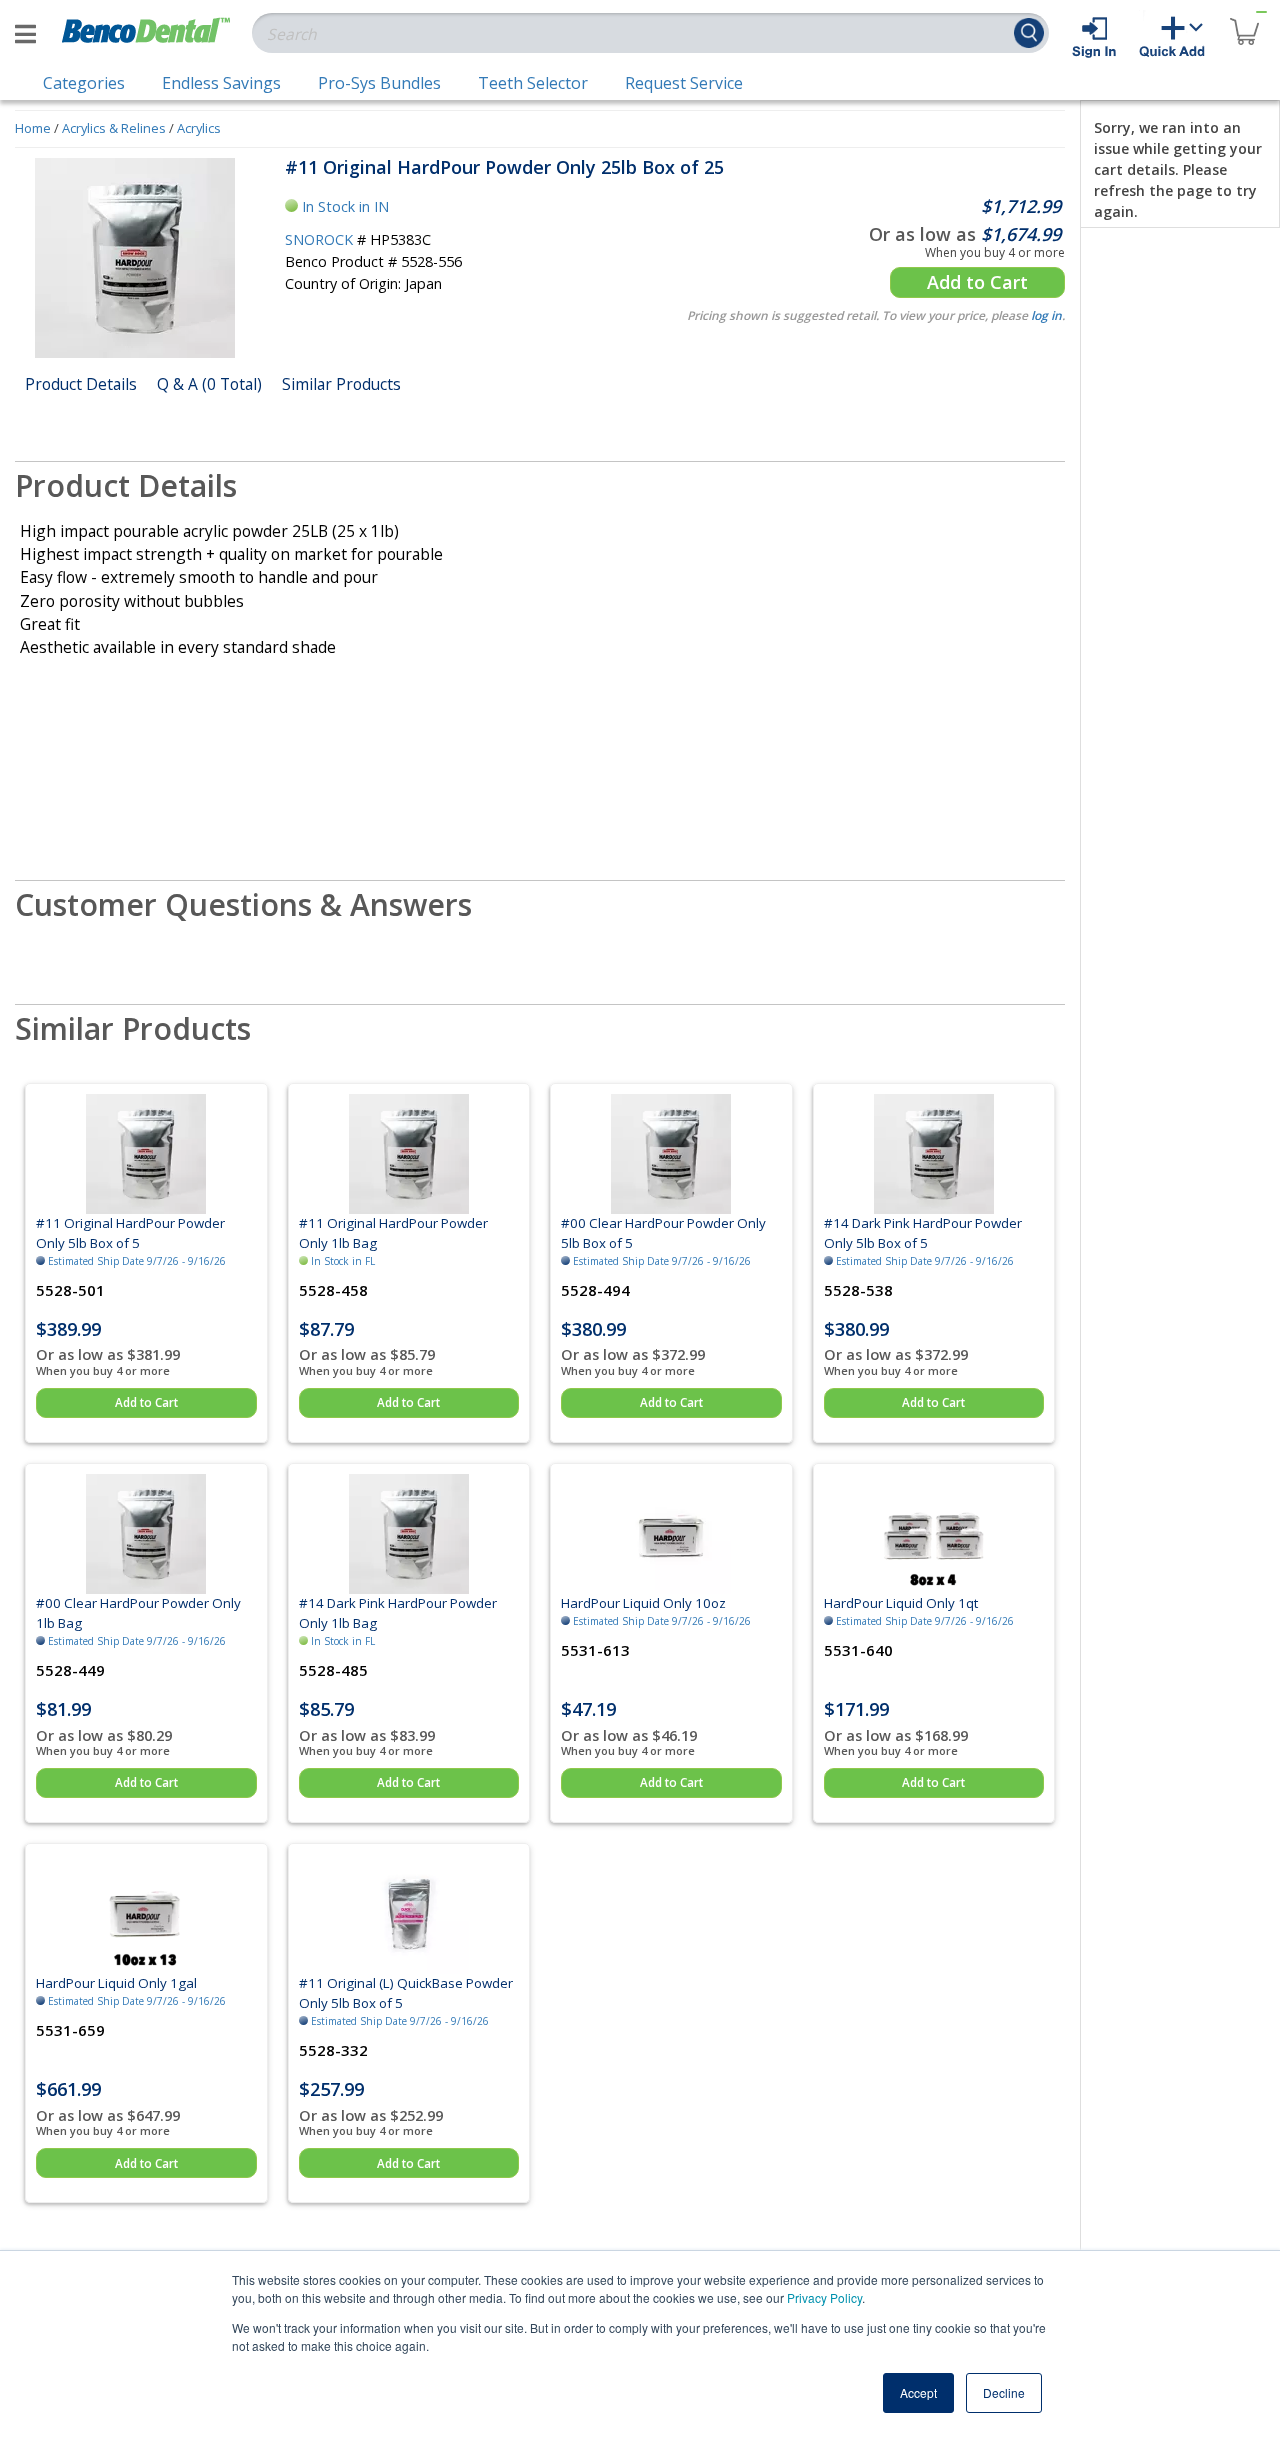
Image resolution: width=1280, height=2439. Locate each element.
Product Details (81, 384)
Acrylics (199, 128)
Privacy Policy (824, 2297)
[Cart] (1244, 19)
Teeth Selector (533, 83)
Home (33, 128)
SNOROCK (319, 239)
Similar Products (341, 384)
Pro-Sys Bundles (379, 83)
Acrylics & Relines (114, 128)
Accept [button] (918, 2392)
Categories (84, 83)
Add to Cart (977, 282)
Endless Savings (221, 83)
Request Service (684, 83)
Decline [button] (1004, 2392)
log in (1046, 315)
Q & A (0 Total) (209, 384)
